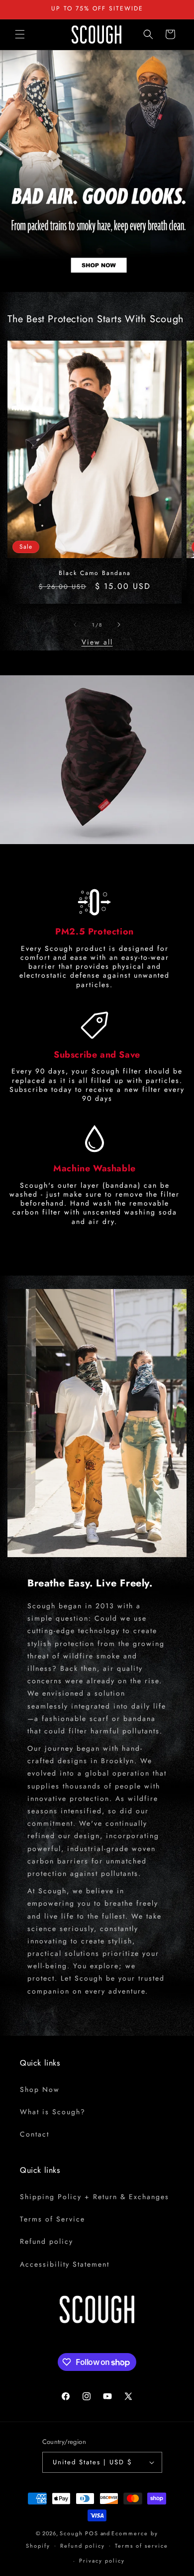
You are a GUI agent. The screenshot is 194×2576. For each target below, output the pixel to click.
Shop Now (40, 2089)
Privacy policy (102, 2561)
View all (97, 642)
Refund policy (47, 2241)
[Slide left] (75, 625)
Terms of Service (52, 2219)
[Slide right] (119, 625)
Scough (71, 2533)
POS (92, 2533)
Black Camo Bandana (95, 573)
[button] (20, 34)
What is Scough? (53, 2112)
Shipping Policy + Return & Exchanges (95, 2197)
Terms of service (142, 2546)
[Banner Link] (97, 171)
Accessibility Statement (65, 2264)
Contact (35, 2134)
